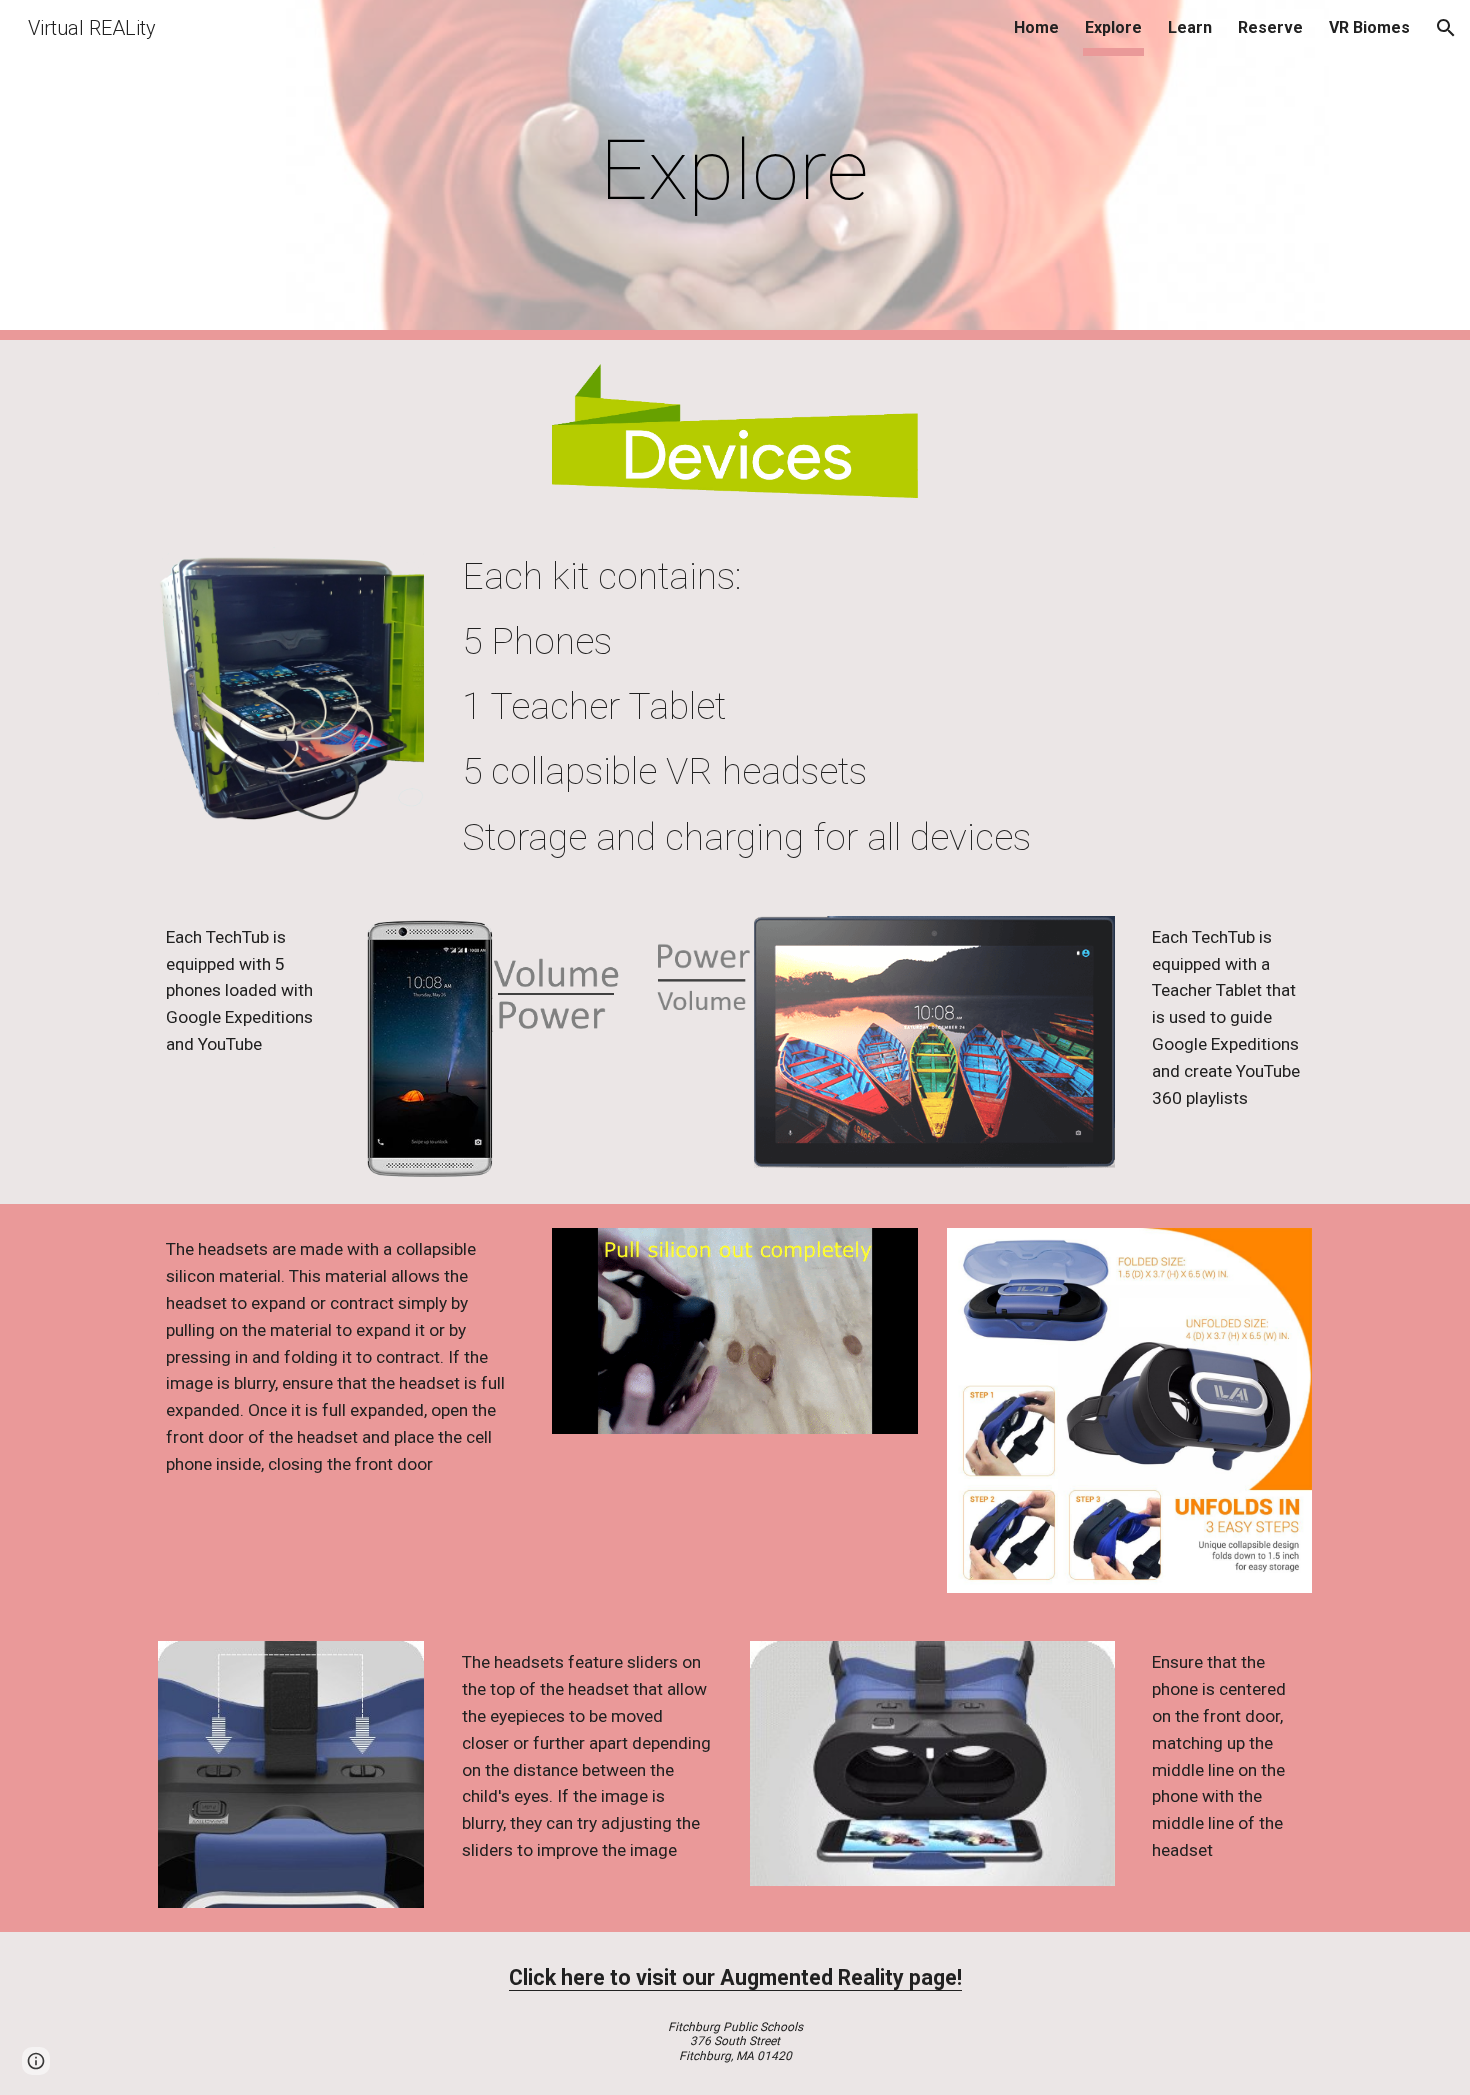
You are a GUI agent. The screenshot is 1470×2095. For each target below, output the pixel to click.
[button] (1446, 28)
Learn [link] (1190, 27)
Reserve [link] (1270, 27)
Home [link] (1036, 27)
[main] (735, 170)
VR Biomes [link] (1369, 27)
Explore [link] (1113, 27)
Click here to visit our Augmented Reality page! (735, 1977)
